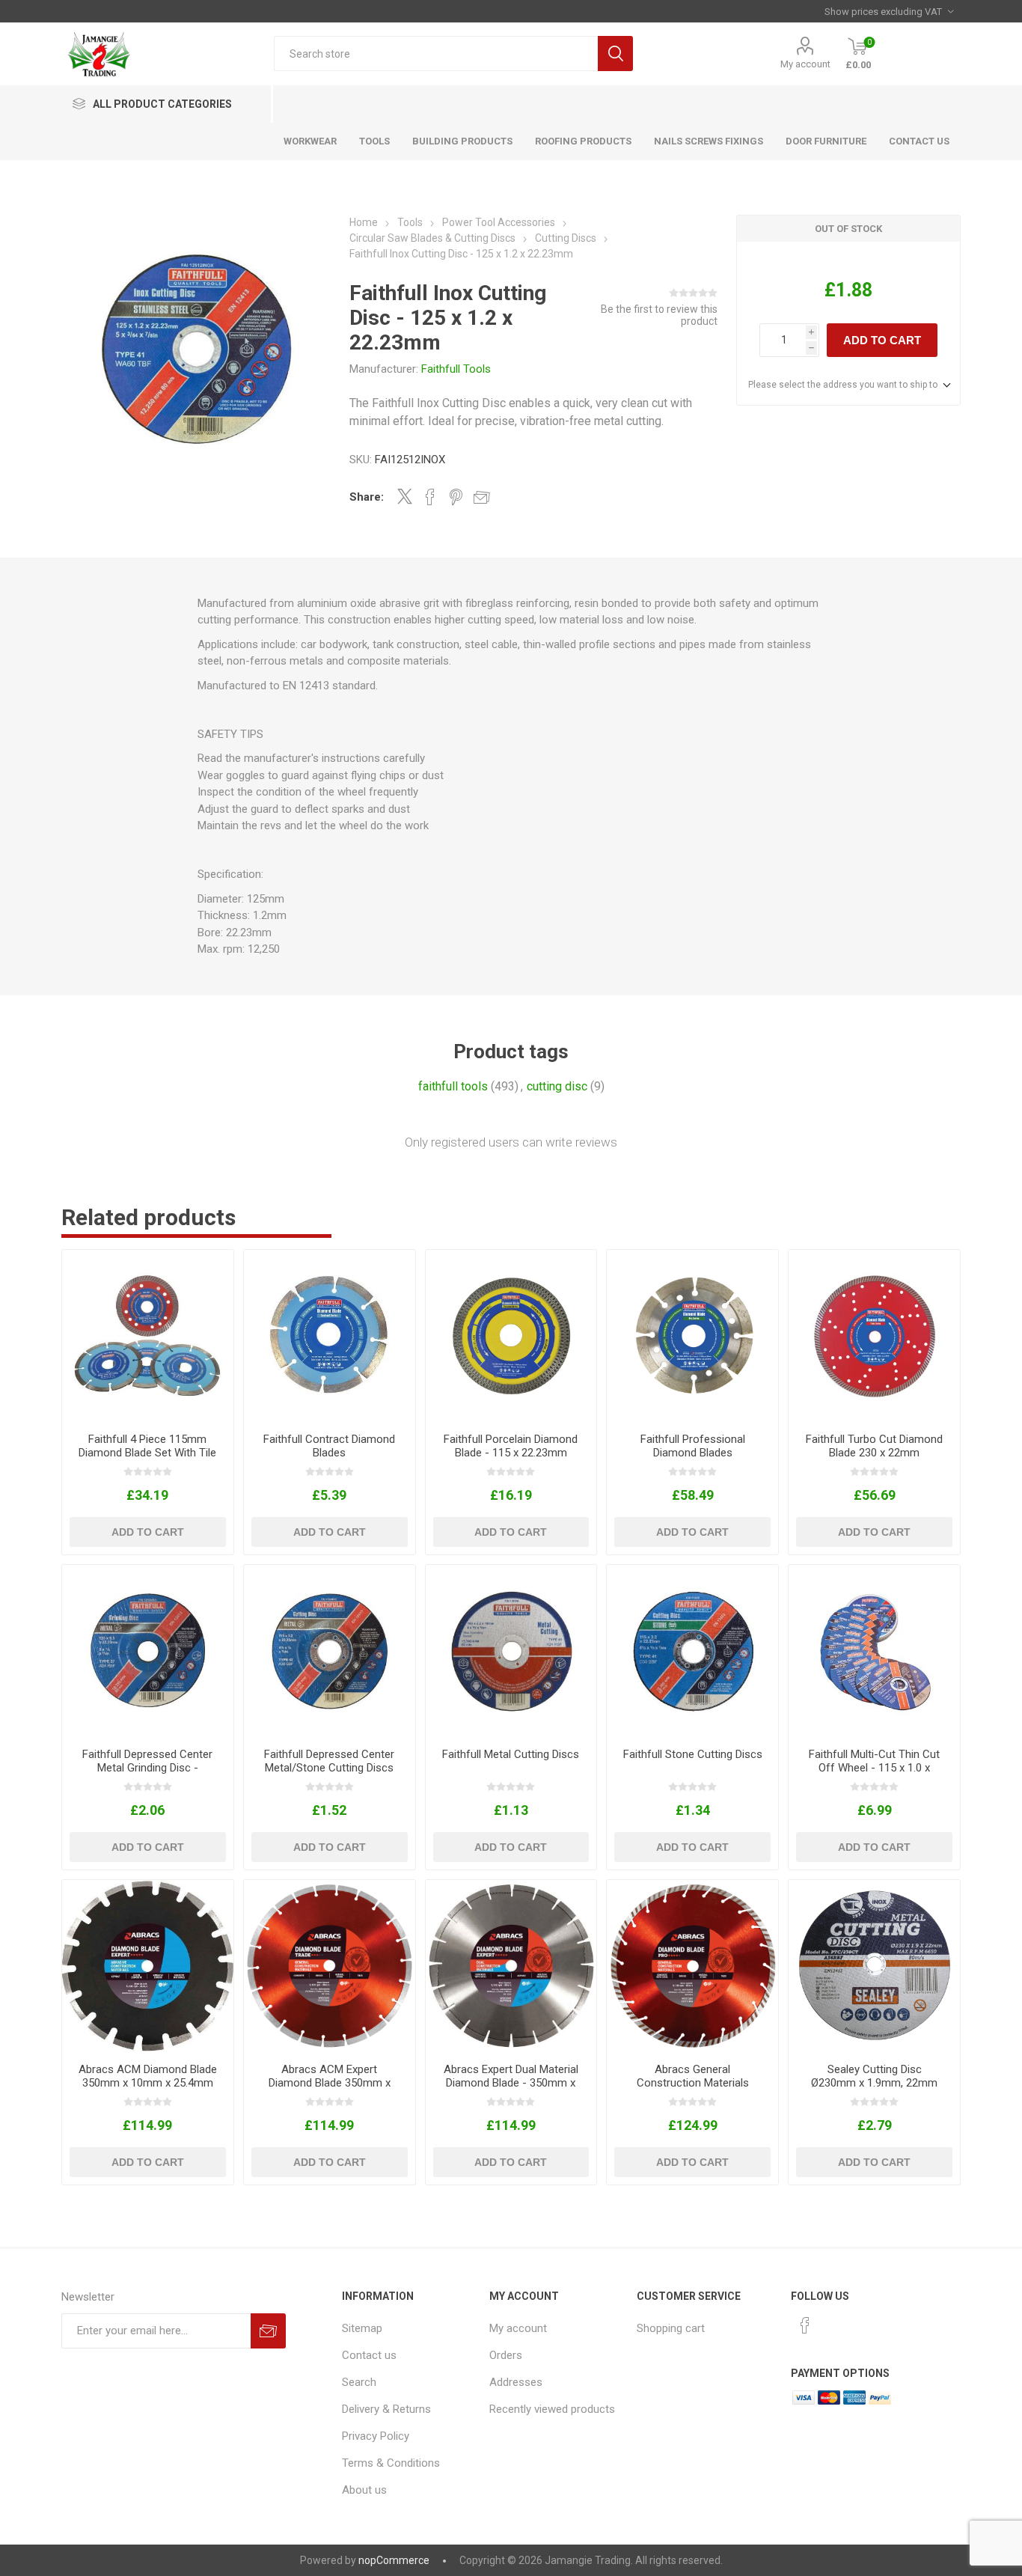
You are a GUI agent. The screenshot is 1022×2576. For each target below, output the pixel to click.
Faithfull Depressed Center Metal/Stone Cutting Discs (329, 1761)
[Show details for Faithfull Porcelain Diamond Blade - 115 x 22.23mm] (511, 1336)
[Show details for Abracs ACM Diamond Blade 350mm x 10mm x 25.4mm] (148, 1966)
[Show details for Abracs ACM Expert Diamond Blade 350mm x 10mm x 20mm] (330, 1966)
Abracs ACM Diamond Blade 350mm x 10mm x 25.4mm (148, 2076)
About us (364, 2490)
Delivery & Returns (386, 2409)
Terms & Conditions (391, 2463)
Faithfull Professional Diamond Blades (693, 1446)
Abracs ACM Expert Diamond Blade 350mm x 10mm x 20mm (330, 2083)
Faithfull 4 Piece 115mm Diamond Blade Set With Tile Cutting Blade (147, 1453)
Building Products (462, 141)
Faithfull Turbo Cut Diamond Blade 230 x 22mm (874, 1446)
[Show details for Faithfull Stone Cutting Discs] (692, 1651)
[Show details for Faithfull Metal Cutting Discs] (511, 1651)
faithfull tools (453, 1086)
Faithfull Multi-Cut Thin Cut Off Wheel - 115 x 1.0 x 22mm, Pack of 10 (874, 1768)
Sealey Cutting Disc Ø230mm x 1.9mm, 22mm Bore (874, 2083)
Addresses (516, 2382)
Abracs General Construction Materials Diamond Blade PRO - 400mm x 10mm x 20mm (693, 2090)
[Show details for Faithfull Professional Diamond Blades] (692, 1336)
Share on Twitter (405, 496)
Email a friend (482, 497)
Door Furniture (826, 141)
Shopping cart (671, 2328)
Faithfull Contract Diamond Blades (329, 1446)
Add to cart (882, 340)
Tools (374, 141)
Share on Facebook (430, 497)
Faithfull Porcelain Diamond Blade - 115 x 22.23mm (511, 1446)
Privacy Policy (376, 2436)
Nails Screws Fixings (709, 141)
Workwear (310, 141)
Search (615, 54)
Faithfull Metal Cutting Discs (511, 1754)
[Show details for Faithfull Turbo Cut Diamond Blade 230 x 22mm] (874, 1336)
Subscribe (268, 2331)
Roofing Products (583, 141)
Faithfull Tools (456, 369)
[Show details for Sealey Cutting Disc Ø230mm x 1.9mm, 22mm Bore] (874, 1966)
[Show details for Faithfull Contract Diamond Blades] (330, 1336)
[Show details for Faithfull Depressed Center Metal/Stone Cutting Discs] (330, 1651)
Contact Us (919, 141)
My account (805, 64)
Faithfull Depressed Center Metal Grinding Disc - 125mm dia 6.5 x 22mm (147, 1768)
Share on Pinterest (456, 497)
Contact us (369, 2355)
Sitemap (362, 2328)
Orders (506, 2355)
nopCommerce (394, 2560)
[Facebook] (805, 2325)
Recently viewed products (552, 2409)
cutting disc (557, 1086)
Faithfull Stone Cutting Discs (693, 1754)
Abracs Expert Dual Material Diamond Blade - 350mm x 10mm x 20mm (511, 2083)
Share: (367, 497)
